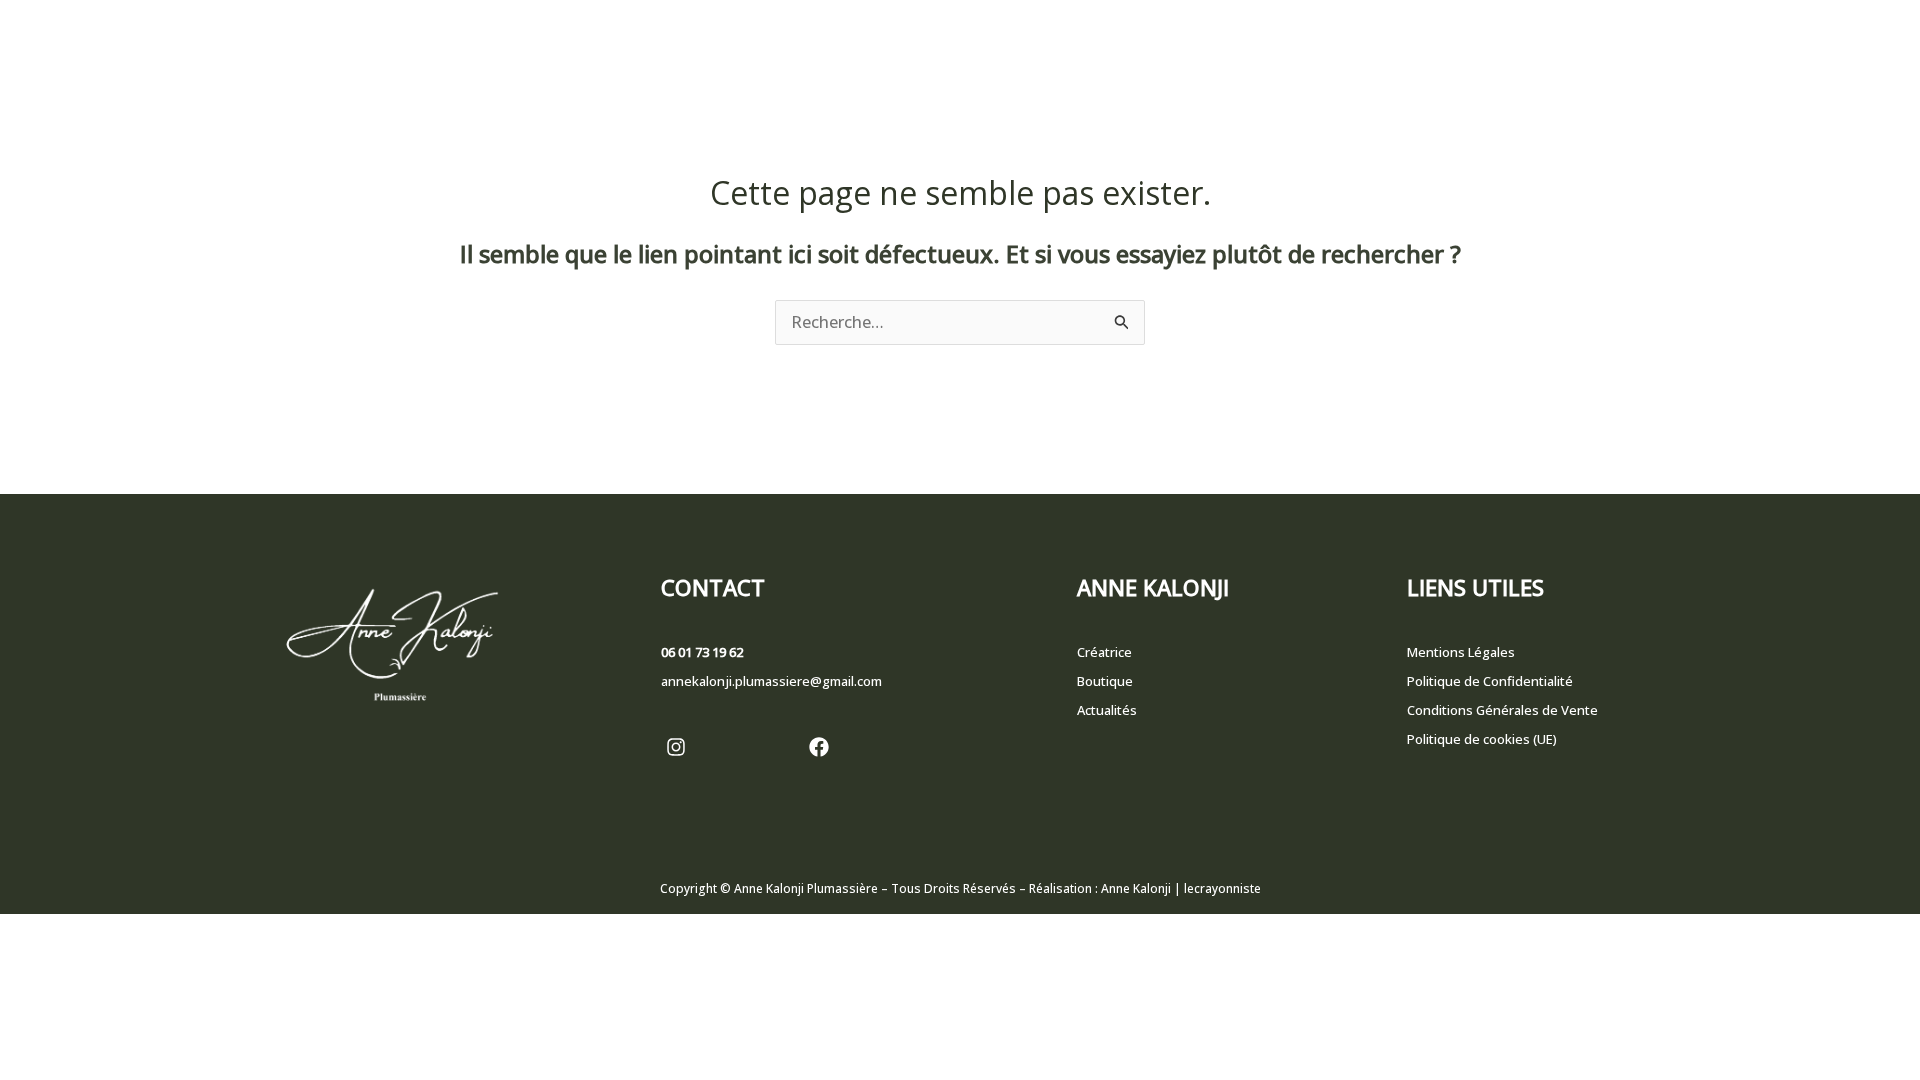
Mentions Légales (1461, 652)
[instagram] (676, 747)
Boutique (1105, 681)
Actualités (1107, 710)
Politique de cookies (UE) (1482, 739)
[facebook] (819, 747)
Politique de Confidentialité (1490, 681)
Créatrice (1104, 652)
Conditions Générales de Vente (1502, 710)
